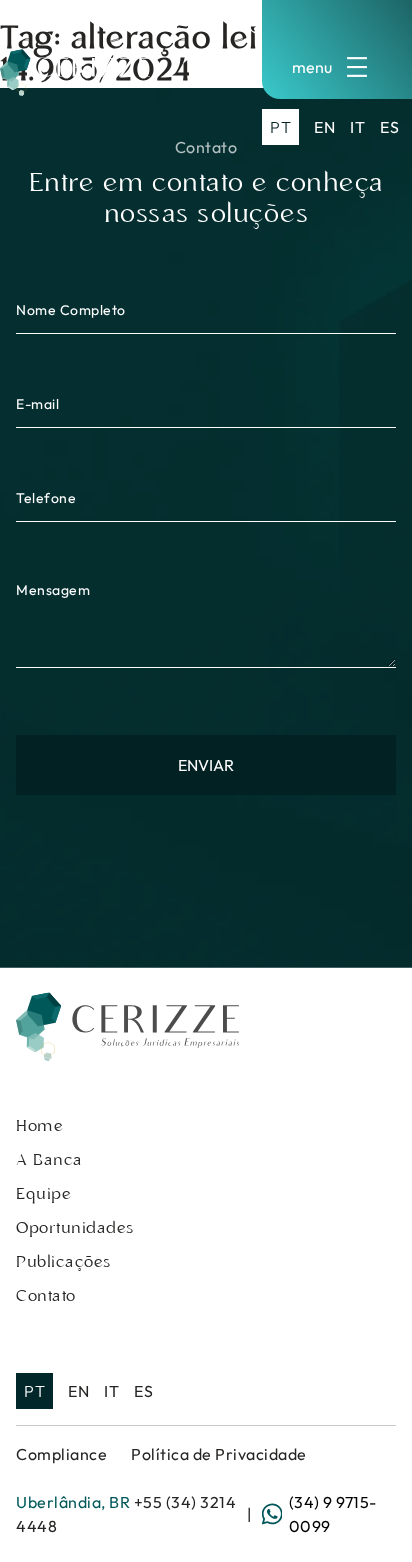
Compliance (61, 1454)
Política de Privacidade (219, 1454)
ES (389, 127)
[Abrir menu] (337, 67)
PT (280, 127)
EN (324, 127)
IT (357, 127)
